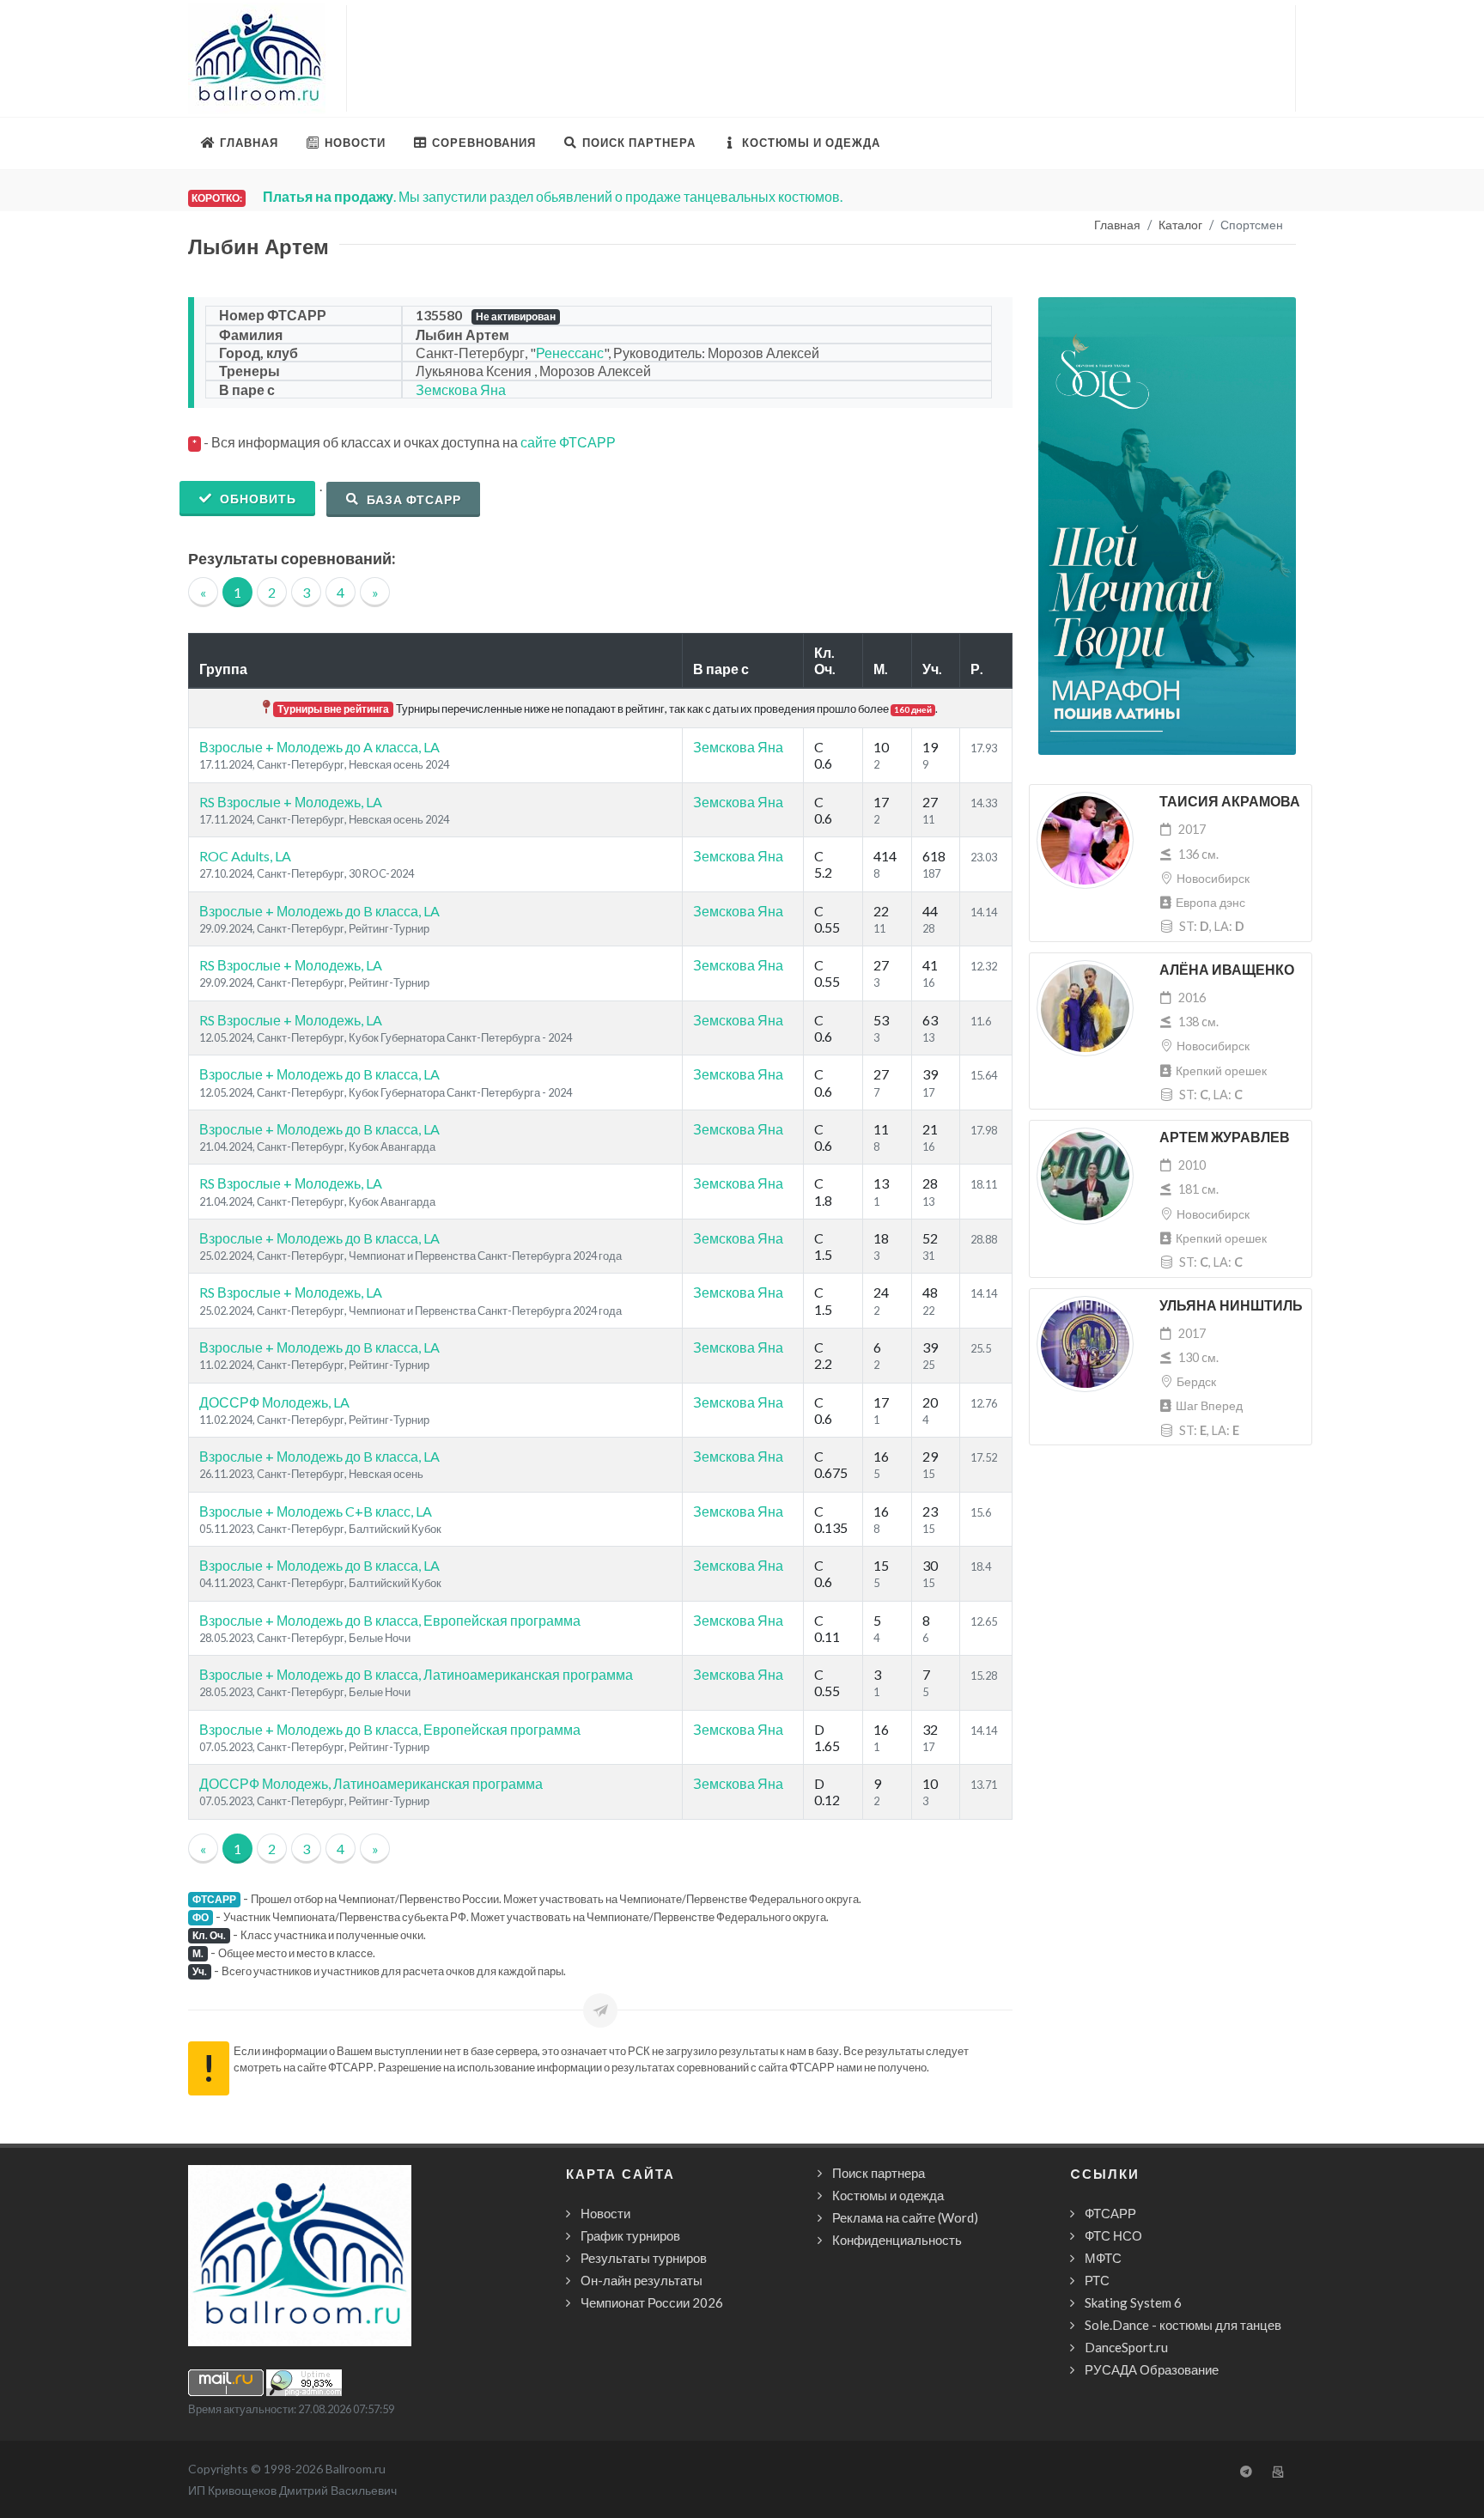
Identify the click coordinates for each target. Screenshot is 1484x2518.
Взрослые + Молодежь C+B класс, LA (316, 1511)
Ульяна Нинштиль (1231, 1306)
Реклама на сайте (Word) (905, 2217)
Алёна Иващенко (1227, 970)
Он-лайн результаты (642, 2280)
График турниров (630, 2235)
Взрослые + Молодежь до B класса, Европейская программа (390, 1620)
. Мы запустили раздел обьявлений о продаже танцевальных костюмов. (553, 196)
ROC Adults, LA (245, 856)
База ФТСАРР (412, 499)
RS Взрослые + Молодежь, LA (291, 802)
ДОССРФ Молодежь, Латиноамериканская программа (371, 1783)
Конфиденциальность (897, 2240)
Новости (605, 2213)
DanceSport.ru (1126, 2347)
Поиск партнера (879, 2173)
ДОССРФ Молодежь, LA (274, 1402)
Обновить (256, 499)
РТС (1097, 2280)
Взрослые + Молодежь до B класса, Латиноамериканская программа (416, 1674)
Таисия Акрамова (1230, 802)
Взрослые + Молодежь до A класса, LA (319, 747)
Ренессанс (570, 353)
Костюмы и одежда (888, 2195)
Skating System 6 (1133, 2302)
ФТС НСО (1113, 2235)
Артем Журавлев (1225, 1137)
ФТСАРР (1110, 2213)
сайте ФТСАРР (568, 442)
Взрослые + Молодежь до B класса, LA (319, 911)
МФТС (1103, 2258)
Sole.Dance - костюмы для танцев (1183, 2325)
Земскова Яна (461, 389)
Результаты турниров (644, 2258)
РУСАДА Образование (1152, 2369)
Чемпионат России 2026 (652, 2302)
